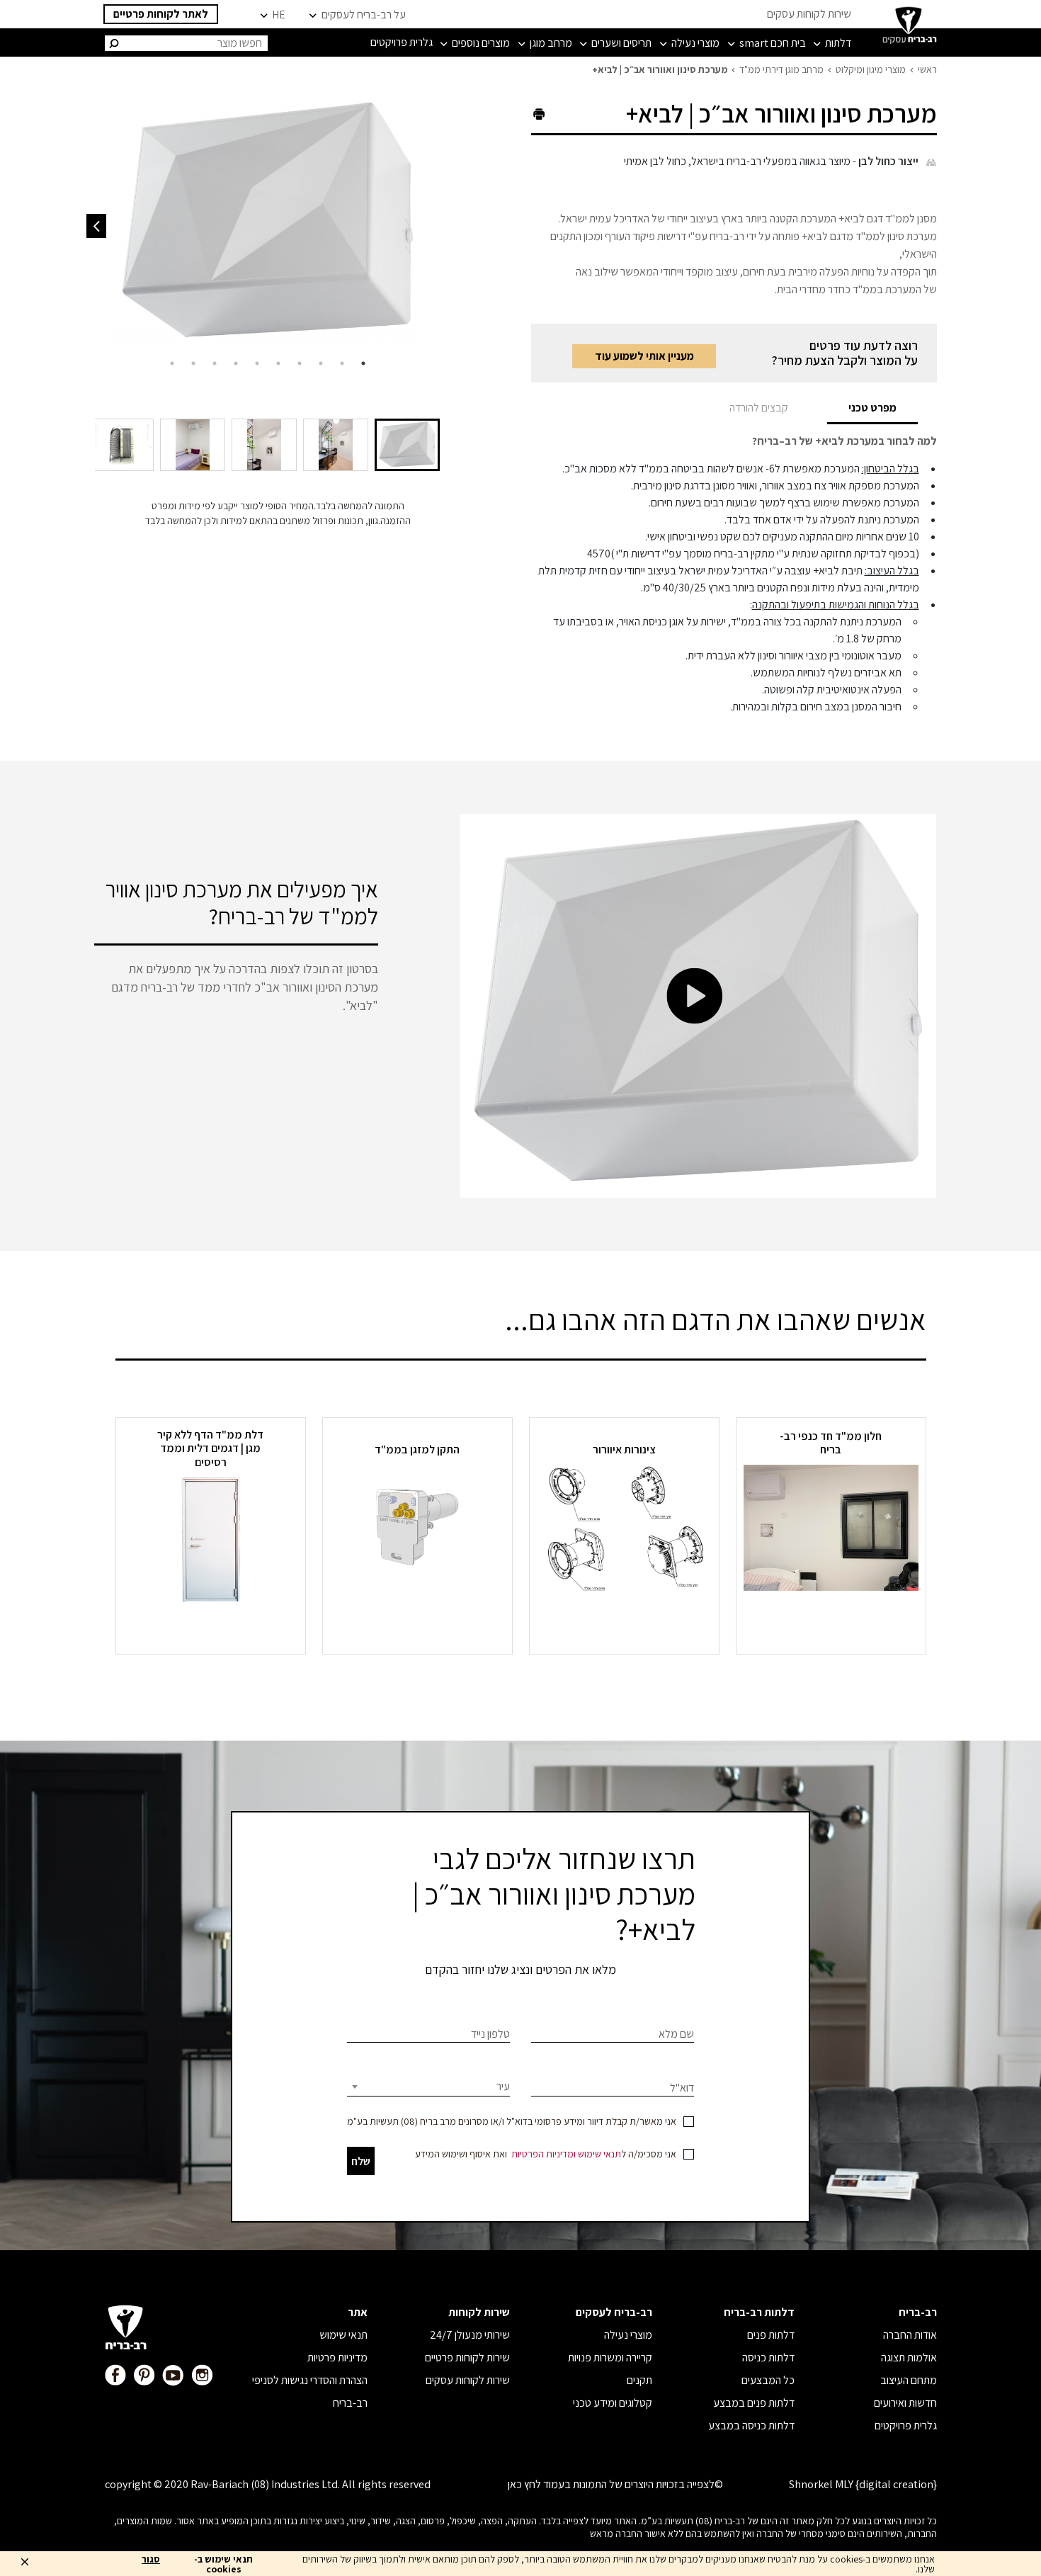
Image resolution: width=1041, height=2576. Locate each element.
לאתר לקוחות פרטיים (161, 14)
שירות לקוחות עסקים (809, 14)
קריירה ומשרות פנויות (610, 2357)
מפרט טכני (872, 408)
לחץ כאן (524, 2484)
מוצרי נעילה (628, 2335)
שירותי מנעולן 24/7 (470, 2335)
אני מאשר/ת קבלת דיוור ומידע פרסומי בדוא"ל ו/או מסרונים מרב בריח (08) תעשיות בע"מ (512, 2121)
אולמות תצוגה (909, 2357)
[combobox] (428, 2087)
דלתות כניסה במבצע (751, 2425)
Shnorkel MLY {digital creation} (863, 2484)
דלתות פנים (771, 2335)
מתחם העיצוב (909, 2380)
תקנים (639, 2380)
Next (96, 226)
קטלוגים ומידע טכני (613, 2403)
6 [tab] (257, 363)
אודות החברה (910, 2335)
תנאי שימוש (599, 2154)
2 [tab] (342, 363)
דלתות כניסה (768, 2357)
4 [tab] (300, 363)
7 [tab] (236, 363)
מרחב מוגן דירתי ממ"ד (781, 69)
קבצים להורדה (759, 408)
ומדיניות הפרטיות (544, 2154)
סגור (151, 2560)
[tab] (872, 408)
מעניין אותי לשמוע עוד (644, 356)
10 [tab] (172, 363)
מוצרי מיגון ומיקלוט (871, 69)
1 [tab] (363, 363)
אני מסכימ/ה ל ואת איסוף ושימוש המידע (546, 2154)
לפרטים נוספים (831, 1619)
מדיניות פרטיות (337, 2357)
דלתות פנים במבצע (754, 2403)
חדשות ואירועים (905, 2403)
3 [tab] (321, 363)
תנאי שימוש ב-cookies (223, 2564)
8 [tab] (215, 363)
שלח (361, 2161)
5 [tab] (278, 363)
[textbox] (428, 2087)
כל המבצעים (768, 2380)
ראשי (927, 69)
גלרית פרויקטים (906, 2425)
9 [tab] (193, 363)
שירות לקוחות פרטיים (467, 2357)
